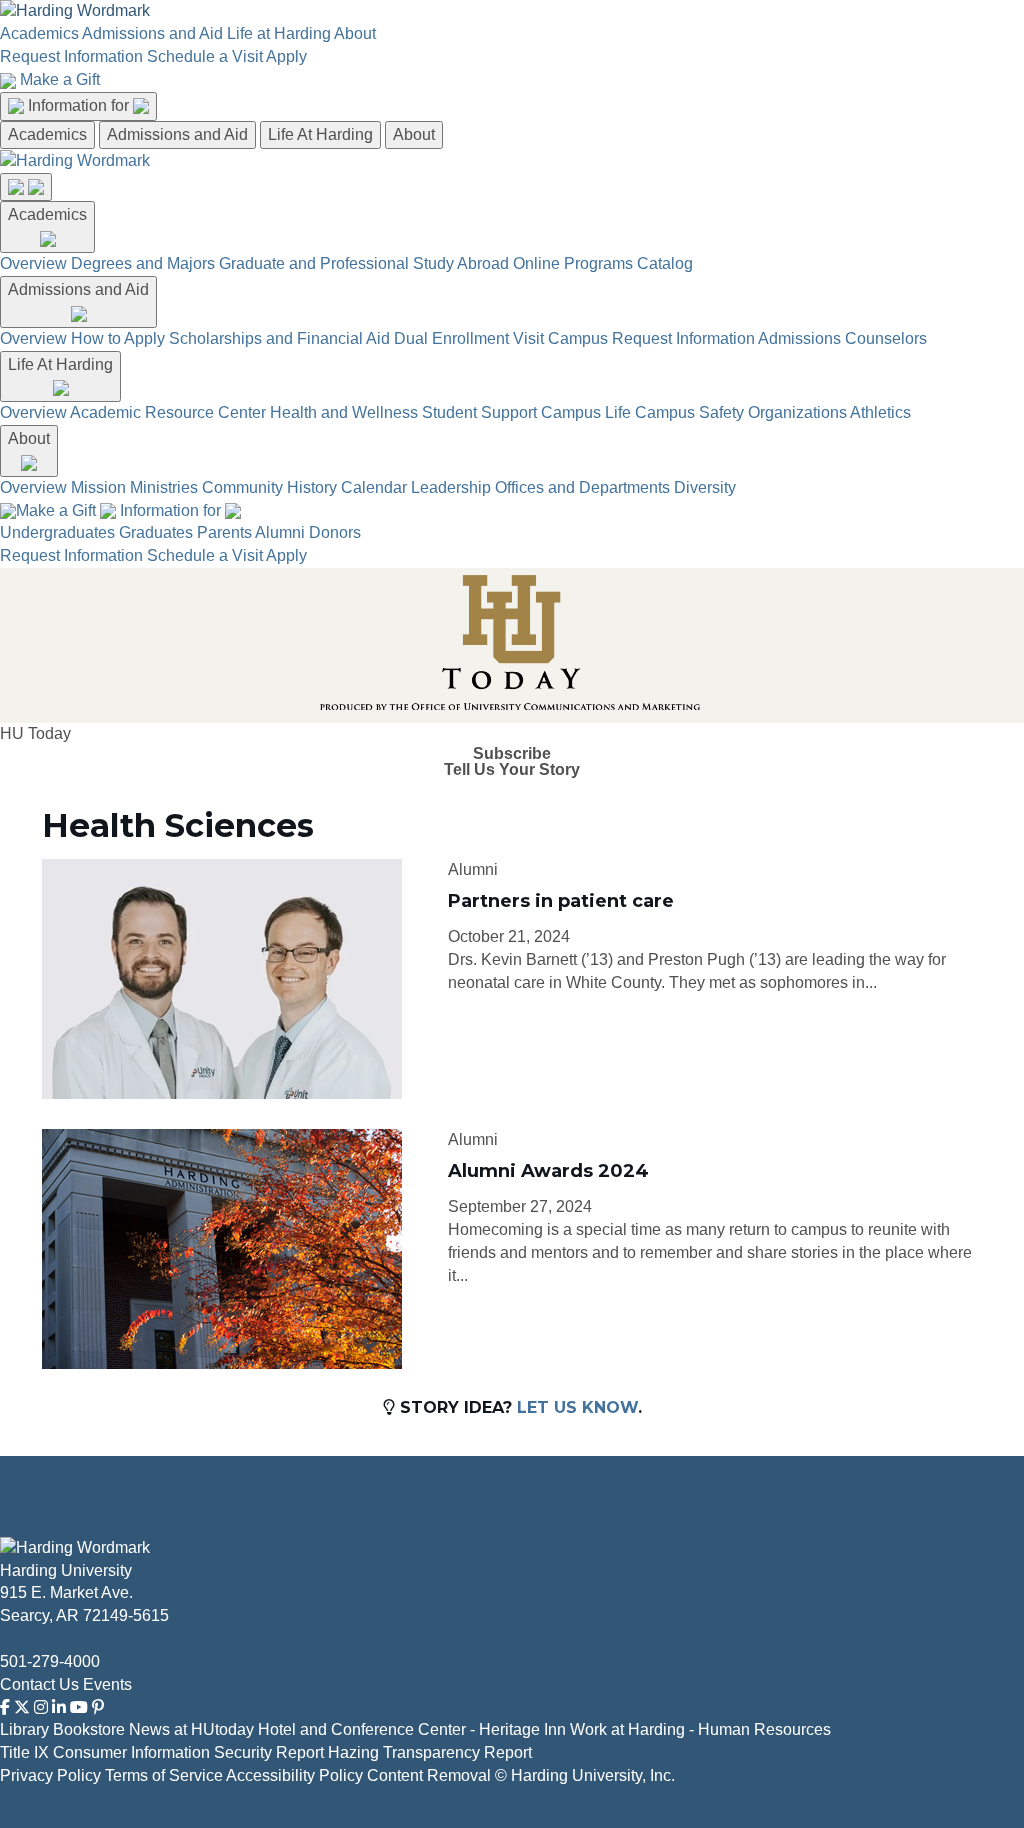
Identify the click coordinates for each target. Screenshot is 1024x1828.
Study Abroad (461, 263)
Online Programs (573, 263)
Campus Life (586, 412)
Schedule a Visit (205, 56)
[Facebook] (5, 1707)
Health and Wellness (344, 412)
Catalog (665, 263)
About (355, 33)
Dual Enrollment (451, 338)
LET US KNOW (577, 1407)
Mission (98, 487)
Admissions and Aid (152, 33)
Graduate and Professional (314, 263)
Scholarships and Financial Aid (279, 338)
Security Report (269, 1752)
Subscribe (512, 754)
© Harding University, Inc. (585, 1775)
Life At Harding (320, 134)
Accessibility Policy (294, 1775)
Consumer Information (131, 1752)
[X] (22, 1707)
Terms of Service (164, 1775)
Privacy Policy (50, 1775)
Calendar (374, 487)
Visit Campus (560, 338)
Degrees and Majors (143, 263)
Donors (335, 532)
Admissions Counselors (842, 338)
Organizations (797, 412)
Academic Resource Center (168, 412)
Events (107, 1684)
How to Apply (118, 338)
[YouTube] (79, 1707)
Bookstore (89, 1729)
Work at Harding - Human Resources (700, 1729)
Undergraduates (57, 532)
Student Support (479, 412)
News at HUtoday (191, 1729)
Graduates (156, 532)
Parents (224, 532)
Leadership (451, 487)
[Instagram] (41, 1707)
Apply (286, 56)
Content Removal (429, 1775)
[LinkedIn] (59, 1707)
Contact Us (39, 1684)
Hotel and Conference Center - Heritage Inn (412, 1729)
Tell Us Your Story (512, 770)
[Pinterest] (98, 1707)
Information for (80, 105)
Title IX (24, 1752)
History (312, 487)
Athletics (880, 412)
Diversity (705, 487)
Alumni (280, 532)
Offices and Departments (582, 487)
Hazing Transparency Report (430, 1752)
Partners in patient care (561, 901)
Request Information (71, 56)
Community (242, 487)
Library (24, 1729)
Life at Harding (279, 33)
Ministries (164, 487)
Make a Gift (60, 79)
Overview (33, 263)
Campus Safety (689, 412)
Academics (39, 33)
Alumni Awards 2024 (548, 1171)
